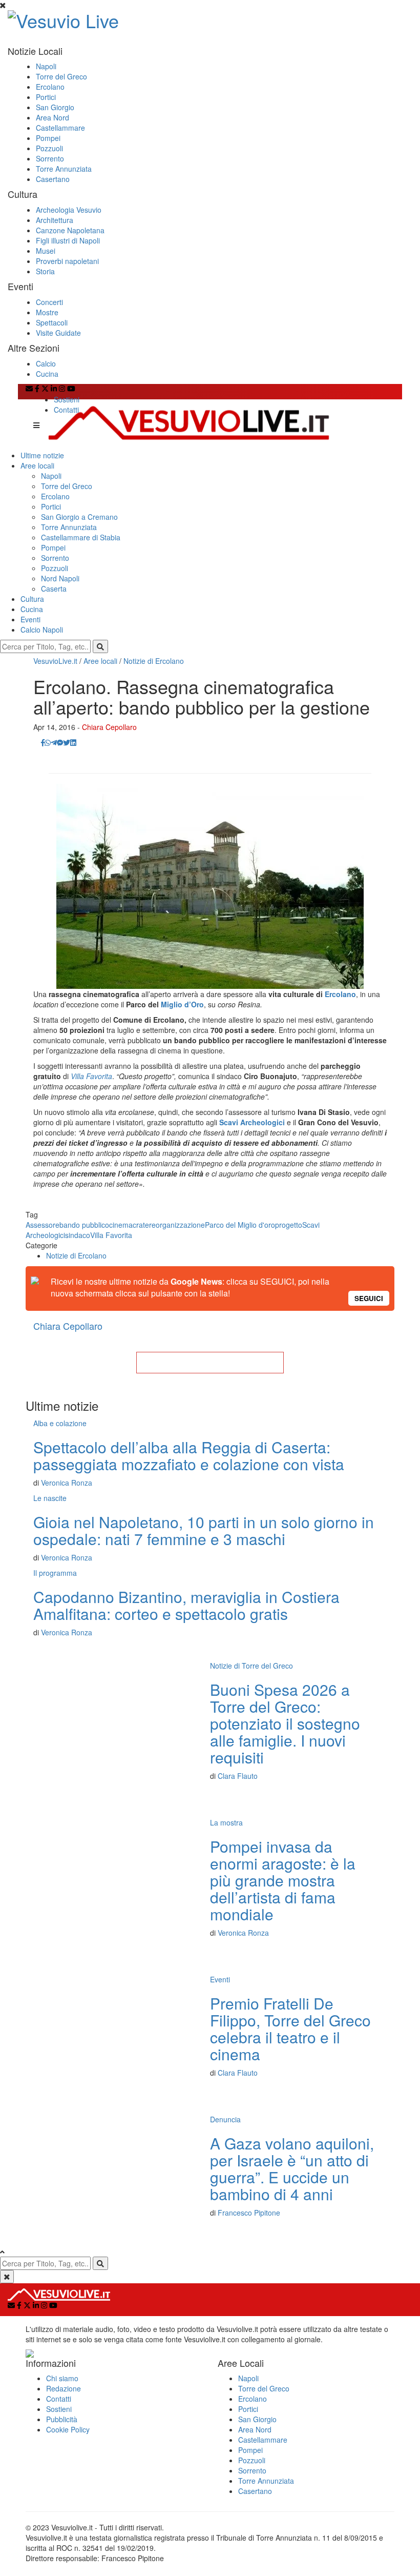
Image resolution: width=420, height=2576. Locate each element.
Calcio (46, 363)
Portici (46, 97)
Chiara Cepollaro (109, 727)
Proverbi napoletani (67, 261)
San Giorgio (55, 107)
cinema (121, 1225)
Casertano (53, 179)
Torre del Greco (61, 76)
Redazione (64, 2388)
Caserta (54, 589)
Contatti (66, 410)
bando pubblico (84, 1225)
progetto (289, 1225)
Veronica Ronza (67, 1483)
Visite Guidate (58, 333)
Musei (46, 251)
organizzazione (180, 1225)
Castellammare (60, 128)
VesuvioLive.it (55, 661)
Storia (45, 271)
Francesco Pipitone (249, 2213)
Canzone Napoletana (70, 230)
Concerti (49, 302)
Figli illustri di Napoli (68, 240)
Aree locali (37, 465)
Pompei (48, 138)
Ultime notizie (42, 455)
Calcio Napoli (42, 630)
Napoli (46, 66)
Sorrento (50, 158)
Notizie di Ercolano (154, 661)
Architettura (55, 220)
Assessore (43, 1225)
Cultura (32, 599)
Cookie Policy (68, 2429)
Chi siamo (62, 2378)
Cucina (47, 374)
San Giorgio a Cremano (79, 517)
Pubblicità (62, 2419)
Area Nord (52, 117)
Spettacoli (52, 322)
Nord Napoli (60, 578)
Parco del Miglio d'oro (240, 1225)
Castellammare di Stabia (81, 537)
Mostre (47, 312)
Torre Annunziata (64, 169)
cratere (144, 1225)
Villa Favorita (91, 1076)
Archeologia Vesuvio (69, 210)
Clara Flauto (238, 1776)
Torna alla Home (210, 1363)
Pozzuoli (49, 148)
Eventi (30, 619)
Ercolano (50, 87)
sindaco (78, 1235)
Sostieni (67, 399)
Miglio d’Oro (182, 1004)
